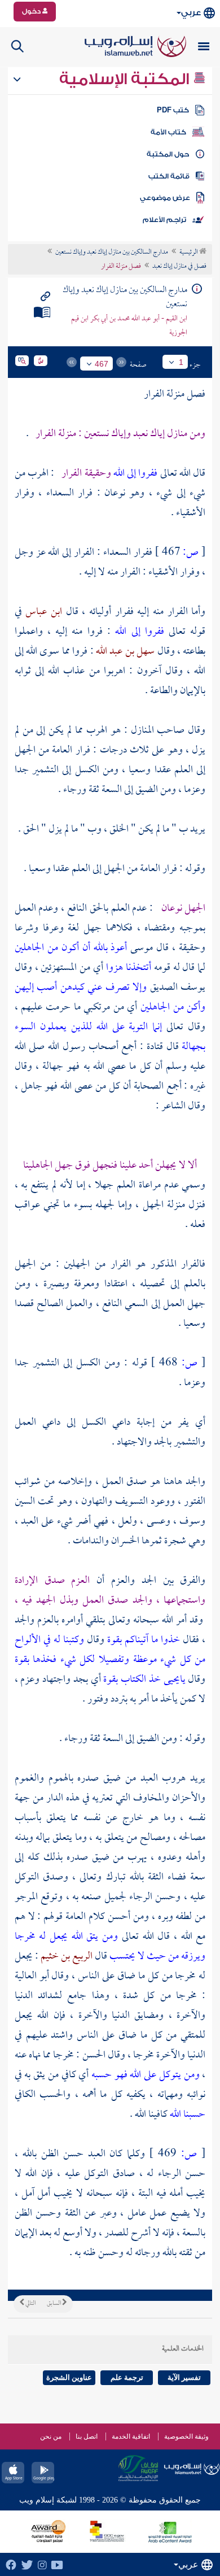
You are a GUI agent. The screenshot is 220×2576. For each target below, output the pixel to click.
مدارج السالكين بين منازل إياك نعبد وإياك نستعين (112, 253)
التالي (30, 2304)
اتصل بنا (87, 2436)
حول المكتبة (168, 154)
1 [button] (181, 362)
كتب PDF (173, 110)
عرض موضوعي (165, 198)
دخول (32, 11)
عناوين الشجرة (69, 2377)
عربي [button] (191, 13)
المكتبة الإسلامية (126, 79)
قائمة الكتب (169, 176)
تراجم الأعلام (164, 220)
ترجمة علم (127, 2377)
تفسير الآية (184, 2377)
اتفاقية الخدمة (131, 2436)
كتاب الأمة (168, 132)
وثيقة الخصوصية (186, 2436)
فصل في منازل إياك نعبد (179, 267)
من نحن (51, 2436)
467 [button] (102, 364)
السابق (54, 2304)
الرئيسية (189, 253)
